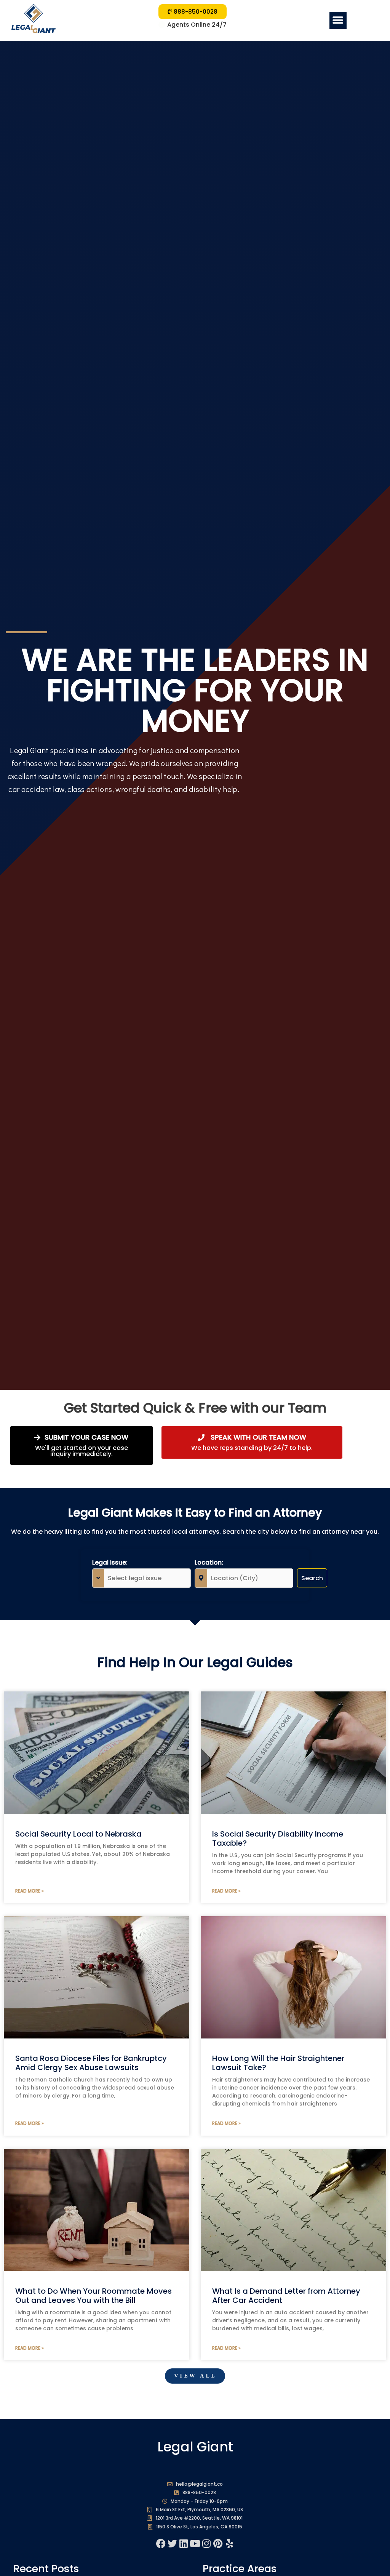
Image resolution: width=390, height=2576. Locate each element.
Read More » (30, 1891)
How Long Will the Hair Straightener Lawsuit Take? (278, 2063)
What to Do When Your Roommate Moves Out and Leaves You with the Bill (94, 2296)
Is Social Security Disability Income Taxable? (278, 1838)
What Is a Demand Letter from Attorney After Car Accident (286, 2296)
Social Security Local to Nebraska (78, 1834)
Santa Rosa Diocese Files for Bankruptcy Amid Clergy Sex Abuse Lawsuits (91, 2063)
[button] (338, 20)
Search (312, 1578)
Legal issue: (110, 1562)
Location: (209, 1562)
